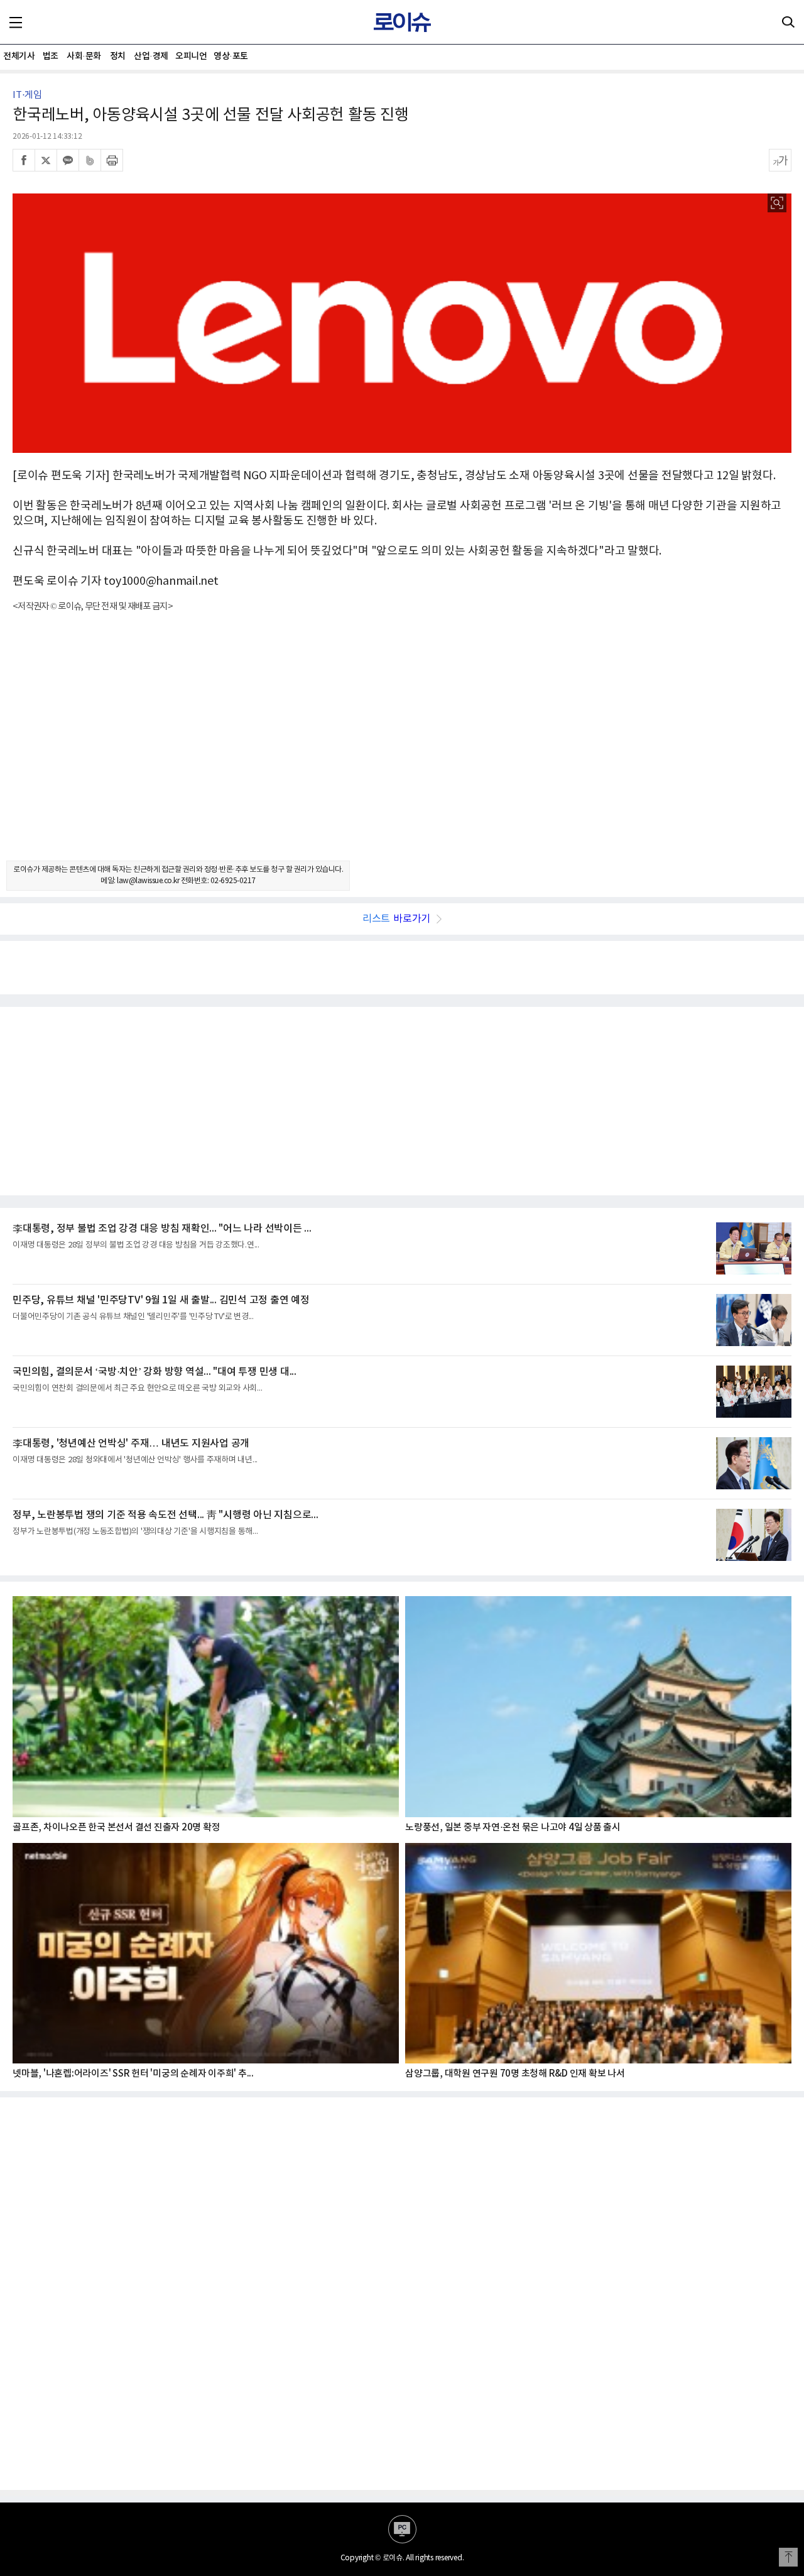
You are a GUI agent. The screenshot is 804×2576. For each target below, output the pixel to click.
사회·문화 (84, 56)
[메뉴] (16, 22)
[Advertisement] (402, 747)
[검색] (788, 22)
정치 (118, 56)
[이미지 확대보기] (777, 203)
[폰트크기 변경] (780, 160)
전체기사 (19, 56)
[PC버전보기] (402, 2529)
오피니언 (191, 56)
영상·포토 (231, 56)
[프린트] (112, 160)
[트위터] (46, 160)
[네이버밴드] (90, 160)
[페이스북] (24, 160)
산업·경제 (151, 56)
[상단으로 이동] (788, 2557)
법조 (51, 56)
